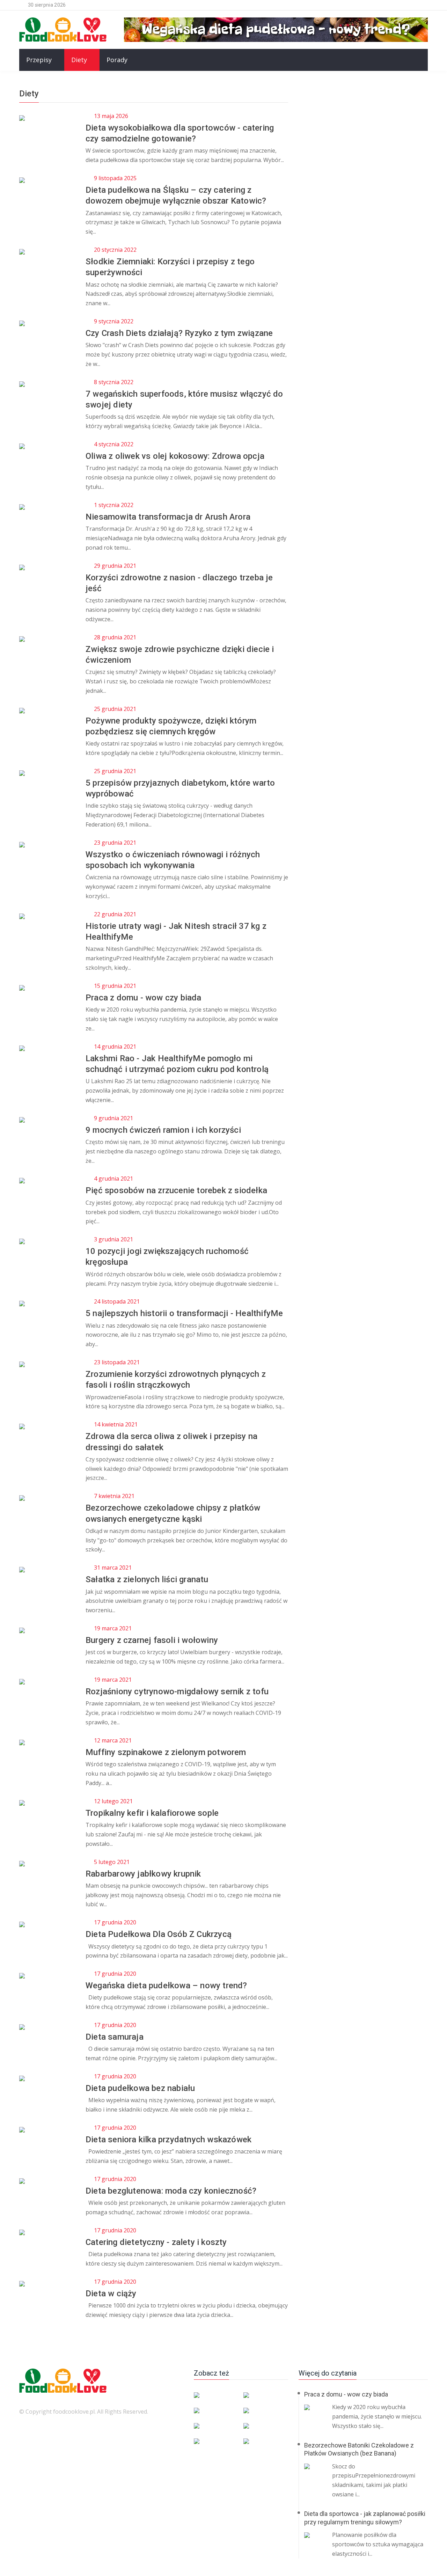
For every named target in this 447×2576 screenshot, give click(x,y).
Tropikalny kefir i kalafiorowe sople (152, 1813)
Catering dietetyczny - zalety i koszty (156, 2242)
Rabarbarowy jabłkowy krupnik (143, 1874)
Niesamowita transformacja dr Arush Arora (168, 517)
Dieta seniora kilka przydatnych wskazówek (168, 2140)
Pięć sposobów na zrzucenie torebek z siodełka (176, 1190)
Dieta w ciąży (111, 2294)
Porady (117, 60)
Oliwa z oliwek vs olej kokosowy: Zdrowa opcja (175, 456)
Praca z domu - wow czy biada (144, 998)
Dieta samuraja (115, 2037)
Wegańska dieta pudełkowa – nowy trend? (166, 1986)
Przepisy (39, 60)
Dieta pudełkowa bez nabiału (140, 2088)
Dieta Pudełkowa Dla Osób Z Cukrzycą (159, 1934)
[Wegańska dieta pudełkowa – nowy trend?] (276, 29)
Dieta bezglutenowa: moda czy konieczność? (171, 2191)
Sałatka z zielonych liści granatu (147, 1579)
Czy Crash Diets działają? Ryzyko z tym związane (179, 333)
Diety (79, 60)
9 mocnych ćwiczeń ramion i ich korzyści (163, 1130)
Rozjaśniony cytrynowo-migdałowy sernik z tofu (177, 1691)
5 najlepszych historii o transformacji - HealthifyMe (184, 1313)
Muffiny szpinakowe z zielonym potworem (166, 1752)
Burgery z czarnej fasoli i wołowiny (152, 1640)
